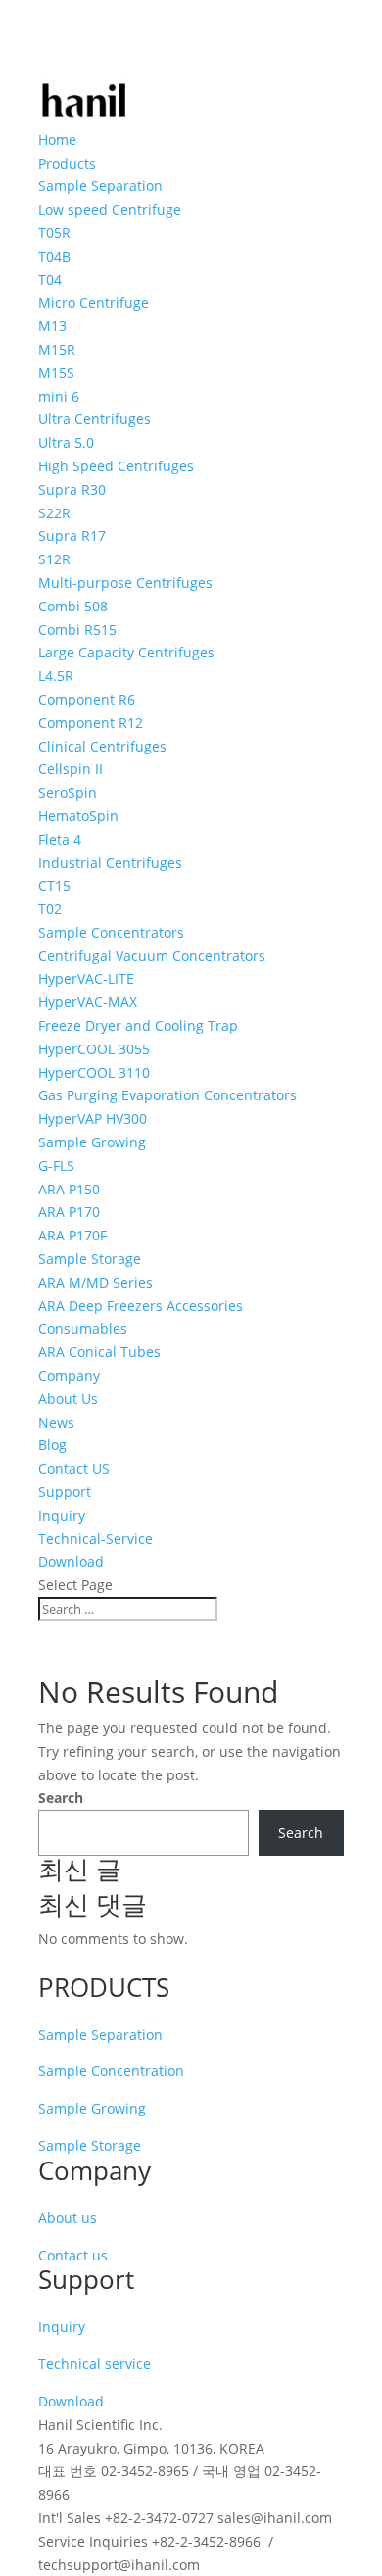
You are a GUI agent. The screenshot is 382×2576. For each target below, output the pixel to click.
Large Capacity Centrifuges (126, 652)
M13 (52, 326)
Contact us (73, 2255)
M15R (57, 349)
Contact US (74, 1468)
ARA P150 (69, 1189)
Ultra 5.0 (66, 442)
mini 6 (59, 396)
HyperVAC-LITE (86, 978)
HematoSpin (78, 816)
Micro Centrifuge (94, 302)
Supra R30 (72, 489)
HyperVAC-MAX (88, 1002)
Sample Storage (90, 1259)
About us (68, 2218)
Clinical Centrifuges (102, 746)
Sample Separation (100, 2035)
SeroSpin (68, 792)
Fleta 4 (60, 839)
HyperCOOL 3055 (94, 1049)
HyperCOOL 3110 (94, 1072)
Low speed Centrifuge (110, 209)
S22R (54, 513)
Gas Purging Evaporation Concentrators (167, 1095)
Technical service (95, 2364)
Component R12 (91, 723)
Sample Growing (92, 1142)
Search (61, 1798)
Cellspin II (71, 769)
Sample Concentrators (111, 932)
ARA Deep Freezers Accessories (141, 1306)
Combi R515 (77, 630)
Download (71, 1561)
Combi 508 (73, 606)
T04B (54, 256)
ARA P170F (72, 1235)
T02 (50, 909)
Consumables (83, 1328)
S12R (54, 559)
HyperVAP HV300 (93, 1118)
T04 (50, 280)
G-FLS (56, 1166)
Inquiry (62, 1515)
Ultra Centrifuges (95, 419)
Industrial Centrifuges (110, 863)
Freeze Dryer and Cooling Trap (138, 1025)
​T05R (54, 233)
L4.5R (56, 676)
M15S (56, 373)
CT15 (54, 885)
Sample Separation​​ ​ (102, 186)
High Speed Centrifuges (116, 466)
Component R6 (87, 699)
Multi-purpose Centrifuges (125, 583)
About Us (68, 1399)
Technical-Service (95, 1539)
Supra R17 (72, 535)
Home (57, 140)
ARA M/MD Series (95, 1282)
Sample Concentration (111, 2071)
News (56, 1422)
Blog (52, 1445)
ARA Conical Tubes (99, 1352)
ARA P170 (69, 1212)
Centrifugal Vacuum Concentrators (152, 956)
